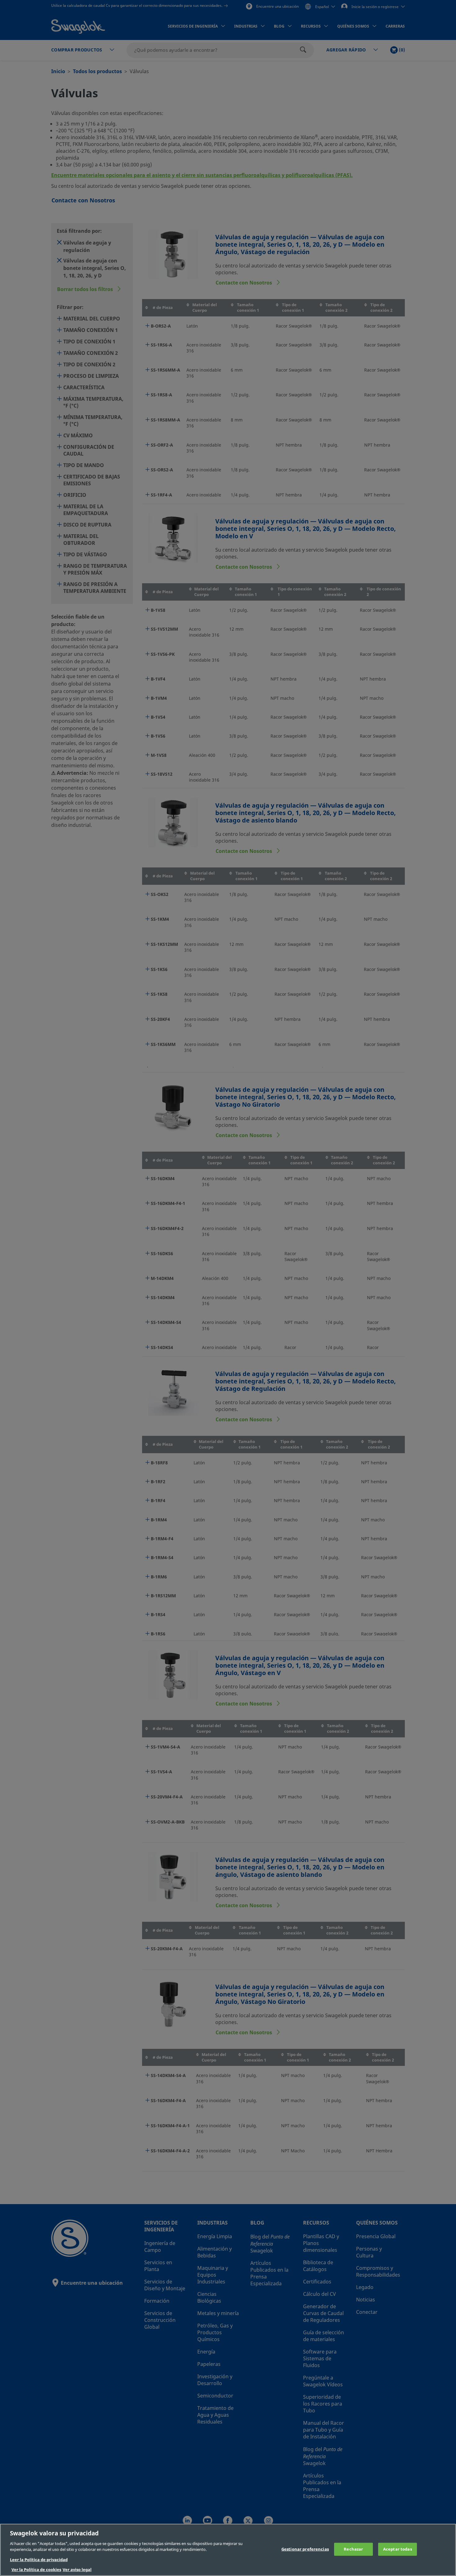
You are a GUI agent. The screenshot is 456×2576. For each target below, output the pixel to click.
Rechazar (353, 2549)
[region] (228, 2550)
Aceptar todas (398, 2549)
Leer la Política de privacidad (39, 2560)
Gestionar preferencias (305, 2549)
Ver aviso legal (77, 2570)
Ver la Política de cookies (36, 2570)
